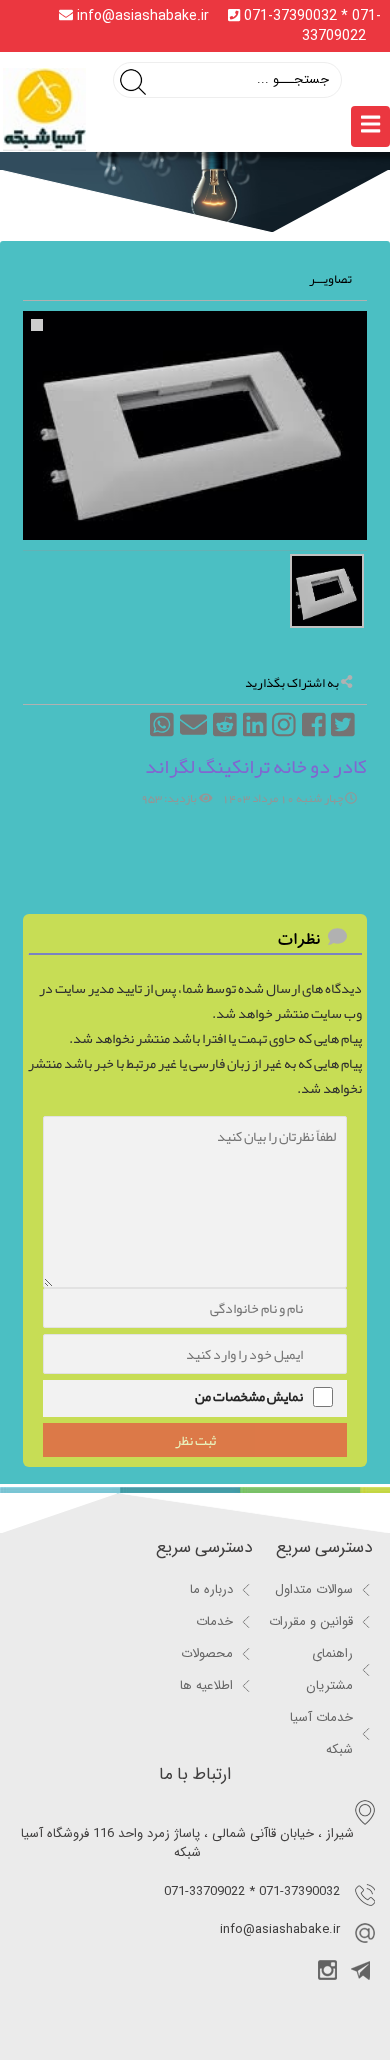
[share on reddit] (224, 736)
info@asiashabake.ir (143, 16)
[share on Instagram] (283, 736)
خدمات (214, 1621)
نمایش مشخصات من (249, 1396)
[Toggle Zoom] (37, 325)
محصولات (207, 1653)
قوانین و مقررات (311, 1621)
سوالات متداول (314, 1589)
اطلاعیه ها (206, 1685)
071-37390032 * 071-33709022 (310, 26)
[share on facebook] (313, 736)
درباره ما (211, 1589)
